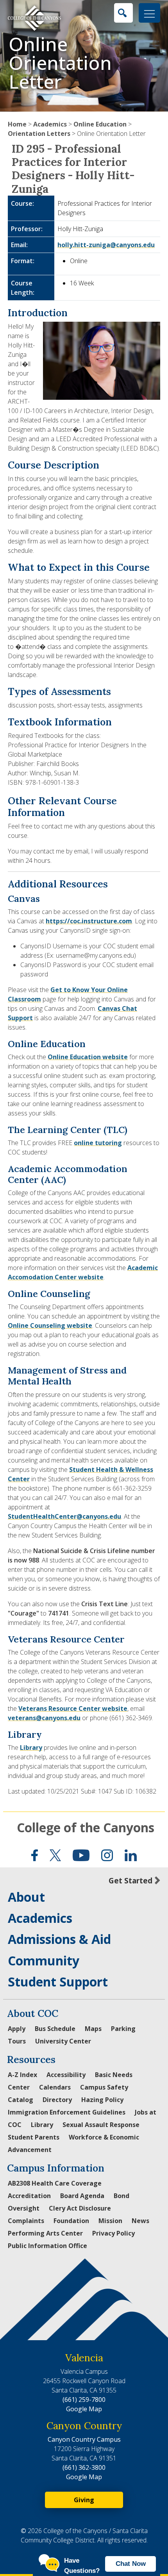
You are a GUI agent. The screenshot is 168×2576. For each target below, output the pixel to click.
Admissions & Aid (59, 1939)
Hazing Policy (102, 2100)
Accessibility (66, 2075)
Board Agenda (82, 2196)
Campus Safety (104, 2087)
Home (17, 124)
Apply (17, 2029)
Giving (84, 2500)
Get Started (130, 1880)
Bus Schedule (55, 2029)
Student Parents (34, 2137)
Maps (93, 2029)
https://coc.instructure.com (89, 921)
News (140, 2221)
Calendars (55, 2087)
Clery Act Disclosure (80, 2208)
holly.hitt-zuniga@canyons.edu (106, 245)
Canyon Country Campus (84, 2439)
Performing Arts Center (45, 2233)
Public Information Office (47, 2246)
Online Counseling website (50, 1325)
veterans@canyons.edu (44, 1718)
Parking (123, 2029)
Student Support (58, 1982)
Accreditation (29, 2196)
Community (44, 1961)
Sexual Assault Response (101, 2125)
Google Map (84, 2409)
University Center (63, 2041)
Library (31, 1748)
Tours (17, 2041)
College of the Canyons (86, 1827)
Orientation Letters (39, 134)
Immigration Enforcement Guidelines (67, 2112)
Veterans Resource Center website (73, 1708)
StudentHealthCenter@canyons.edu (64, 1516)
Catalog (21, 2100)
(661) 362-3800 (84, 2467)
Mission (110, 2221)
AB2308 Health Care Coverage (55, 2183)
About (26, 1897)
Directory (57, 2100)
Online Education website (88, 1057)
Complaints (26, 2221)
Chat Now (131, 2564)
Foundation (71, 2221)
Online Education (100, 124)
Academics (50, 124)
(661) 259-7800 (84, 2400)
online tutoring (98, 1143)
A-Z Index (22, 2075)
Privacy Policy (113, 2233)
